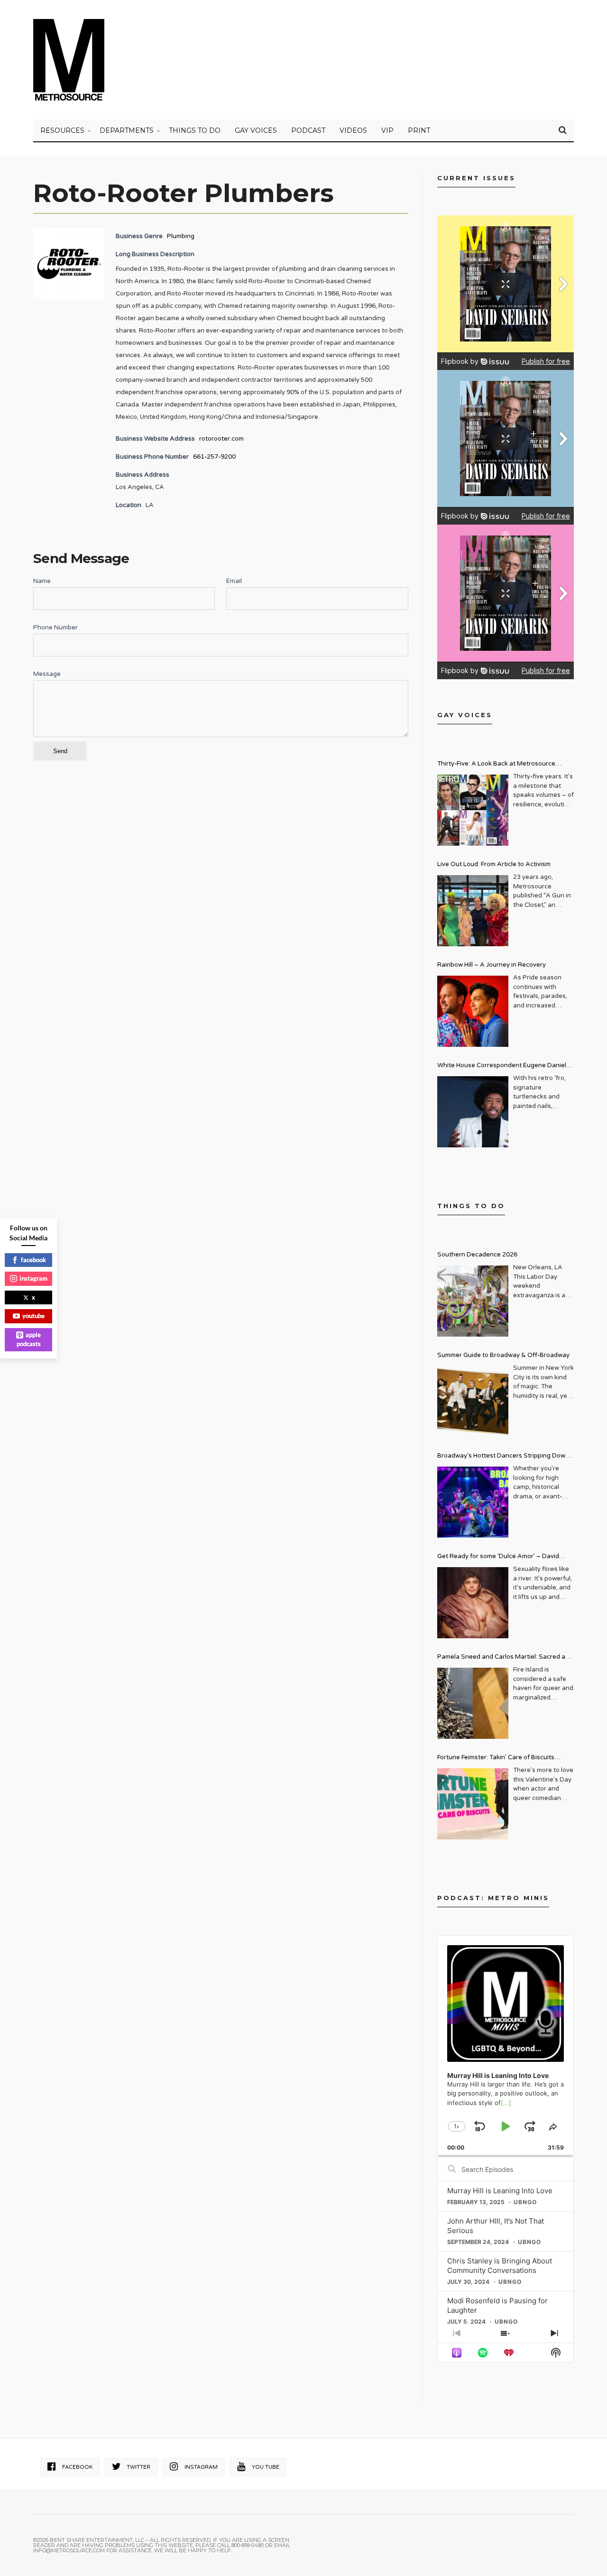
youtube (33, 1316)
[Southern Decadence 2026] (473, 1301)
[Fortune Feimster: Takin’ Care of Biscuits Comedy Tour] (473, 1804)
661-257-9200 (214, 457)
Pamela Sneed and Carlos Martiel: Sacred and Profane (505, 1658)
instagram (33, 1278)
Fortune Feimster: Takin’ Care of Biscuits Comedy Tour (496, 1759)
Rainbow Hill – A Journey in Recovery (492, 965)
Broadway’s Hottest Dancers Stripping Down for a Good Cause (503, 1457)
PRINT (419, 130)
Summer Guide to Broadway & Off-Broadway (503, 1355)
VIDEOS (353, 130)
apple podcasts (29, 1339)
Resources (62, 130)
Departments (127, 130)
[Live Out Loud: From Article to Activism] (473, 911)
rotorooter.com (221, 439)
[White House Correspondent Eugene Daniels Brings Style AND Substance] (473, 1112)
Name (42, 581)
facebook (33, 1260)
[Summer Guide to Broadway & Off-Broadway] (473, 1402)
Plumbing (181, 236)
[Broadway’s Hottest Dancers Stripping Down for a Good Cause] (473, 1502)
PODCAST (308, 130)
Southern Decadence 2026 (477, 1255)
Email (234, 581)
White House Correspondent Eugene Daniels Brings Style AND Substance (503, 1066)
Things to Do (195, 130)
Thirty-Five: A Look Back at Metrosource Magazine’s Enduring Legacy (496, 765)
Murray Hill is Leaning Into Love (500, 2191)
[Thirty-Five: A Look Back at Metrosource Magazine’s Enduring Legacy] (473, 810)
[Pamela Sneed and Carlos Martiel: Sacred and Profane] (473, 1703)
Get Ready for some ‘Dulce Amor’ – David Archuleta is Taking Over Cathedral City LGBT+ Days (506, 1557)
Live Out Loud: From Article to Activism (494, 864)
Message (47, 674)
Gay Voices (256, 130)
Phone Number (55, 628)
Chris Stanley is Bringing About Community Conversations (500, 2266)
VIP (387, 130)
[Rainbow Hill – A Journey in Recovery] (473, 1011)
